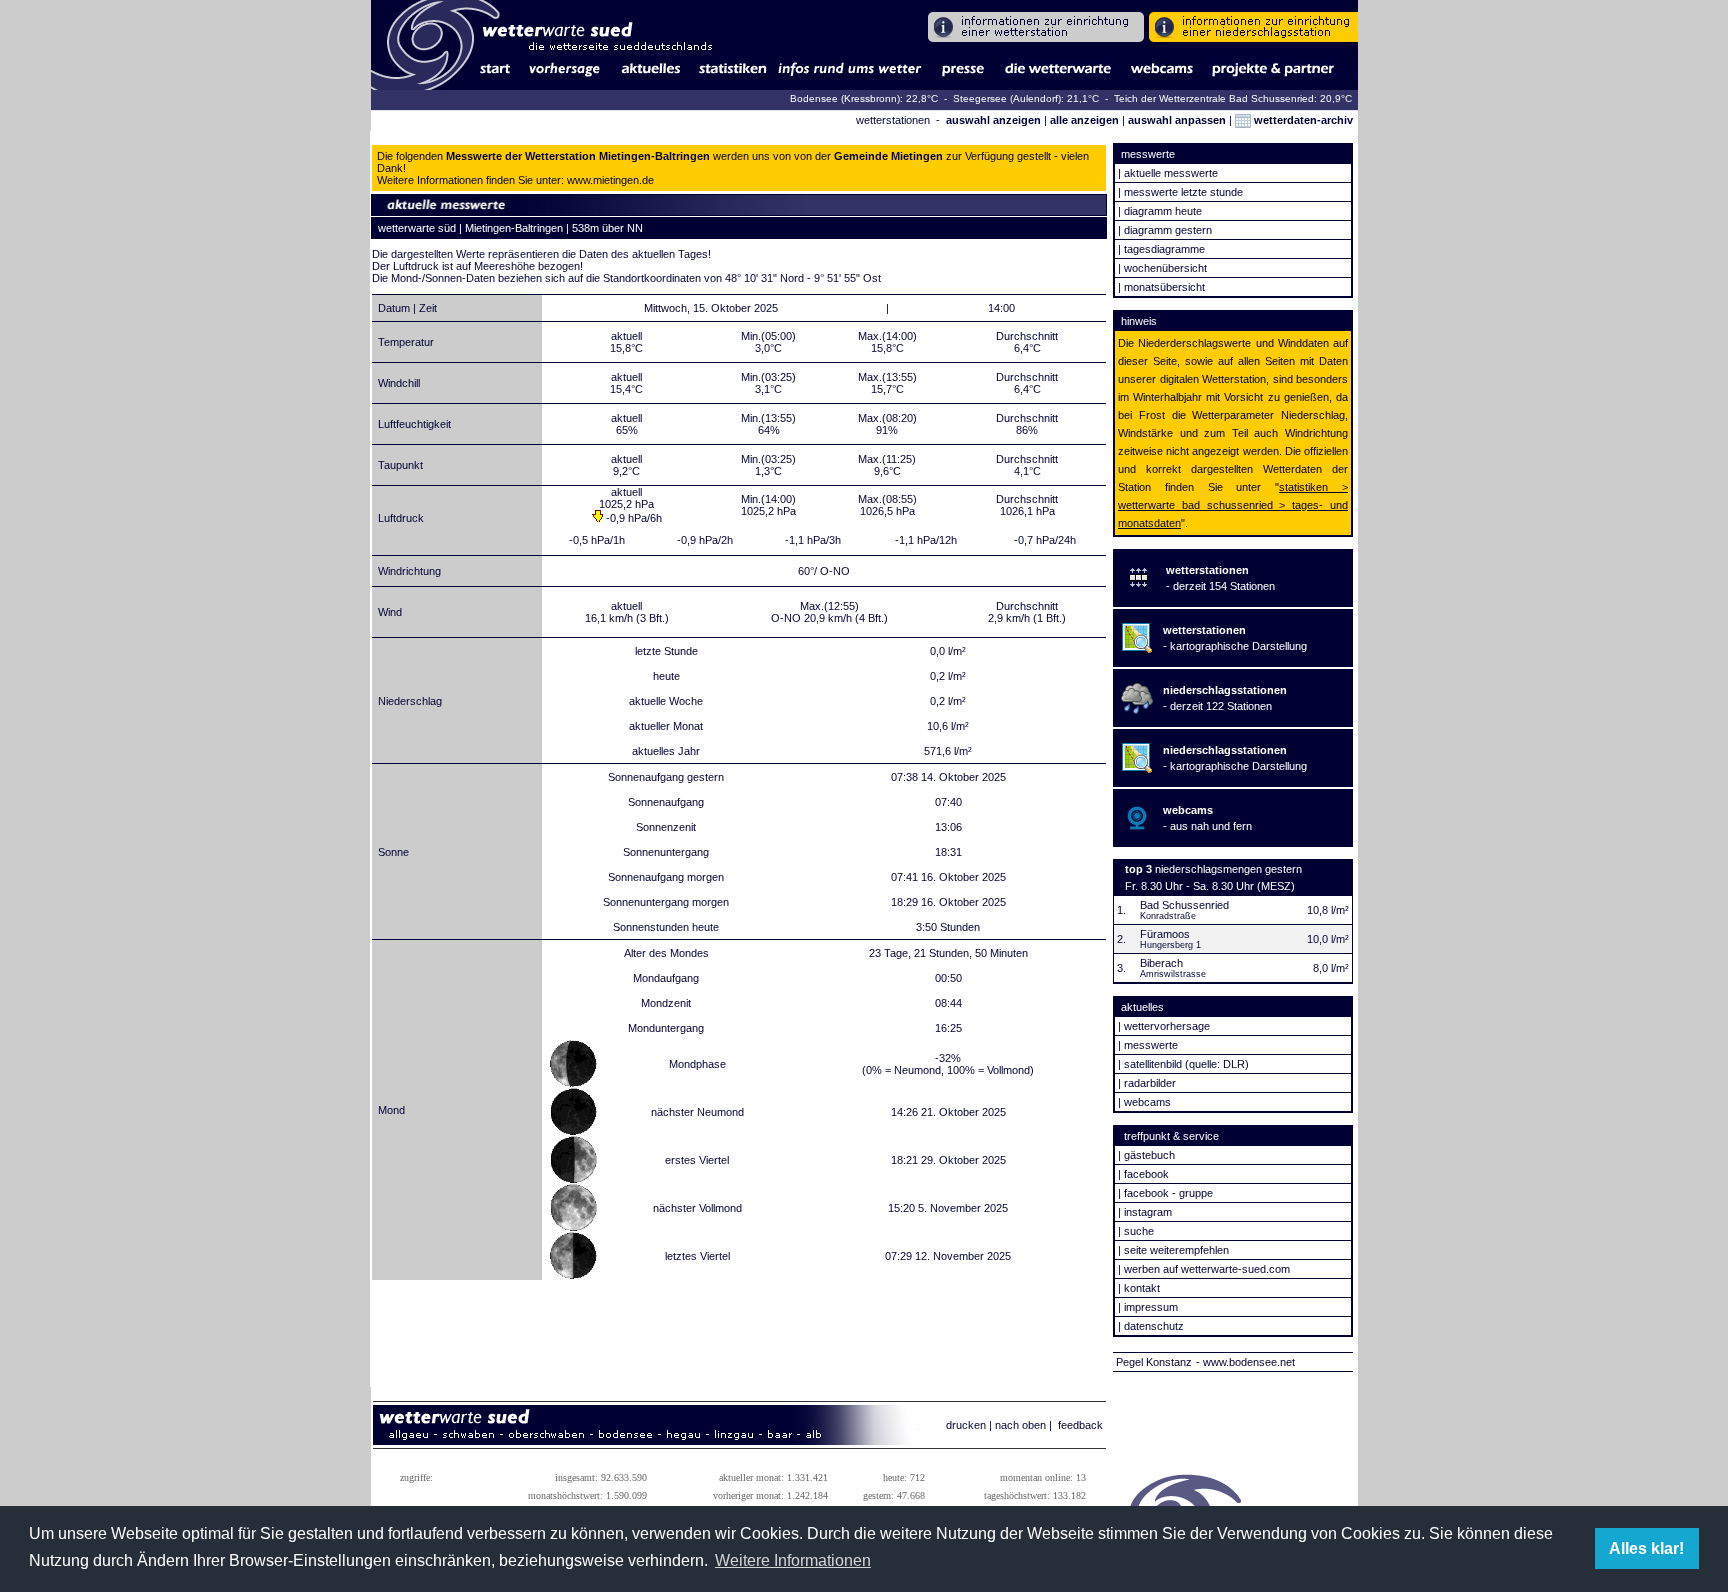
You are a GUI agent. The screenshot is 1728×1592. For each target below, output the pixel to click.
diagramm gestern (1168, 230)
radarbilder (1150, 1083)
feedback (1080, 1425)
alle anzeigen (1084, 120)
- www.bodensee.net (1245, 1362)
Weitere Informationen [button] (793, 1560)
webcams (1147, 1102)
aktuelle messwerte (1171, 173)
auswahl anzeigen (993, 120)
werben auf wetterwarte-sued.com (1207, 1269)
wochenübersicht (1165, 268)
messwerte (1151, 1045)
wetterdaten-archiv (1302, 120)
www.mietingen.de (610, 180)
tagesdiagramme (1164, 249)
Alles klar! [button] (1646, 1548)
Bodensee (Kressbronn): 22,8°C (865, 98)
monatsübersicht (1164, 287)
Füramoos (1165, 934)
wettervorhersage (1167, 1026)
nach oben (1020, 1425)
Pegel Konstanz (1154, 1362)
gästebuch (1149, 1155)
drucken (966, 1425)
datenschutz (1154, 1326)
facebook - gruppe (1168, 1193)
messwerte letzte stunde (1183, 192)
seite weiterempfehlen (1176, 1250)
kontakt (1142, 1288)
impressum (1151, 1307)
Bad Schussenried (1184, 905)
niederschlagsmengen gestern (1228, 869)
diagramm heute (1163, 211)
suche (1139, 1231)
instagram (1148, 1212)
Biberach (1161, 963)
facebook (1146, 1174)
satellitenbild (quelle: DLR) (1186, 1064)
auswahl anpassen (1177, 120)
